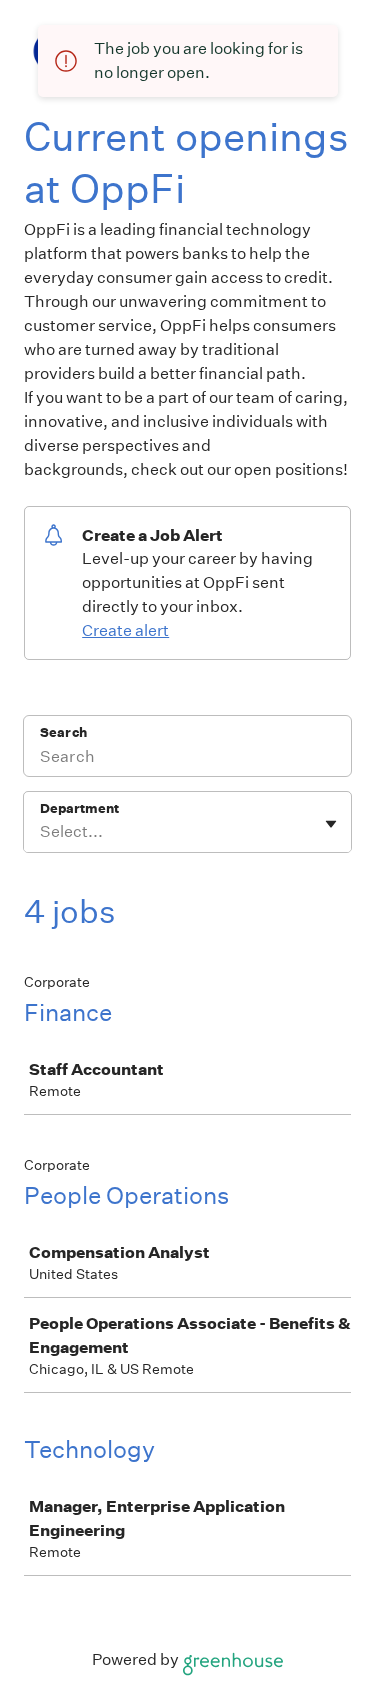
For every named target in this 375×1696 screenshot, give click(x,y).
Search (63, 732)
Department (79, 808)
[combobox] (41, 832)
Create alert (125, 630)
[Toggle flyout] (331, 824)
